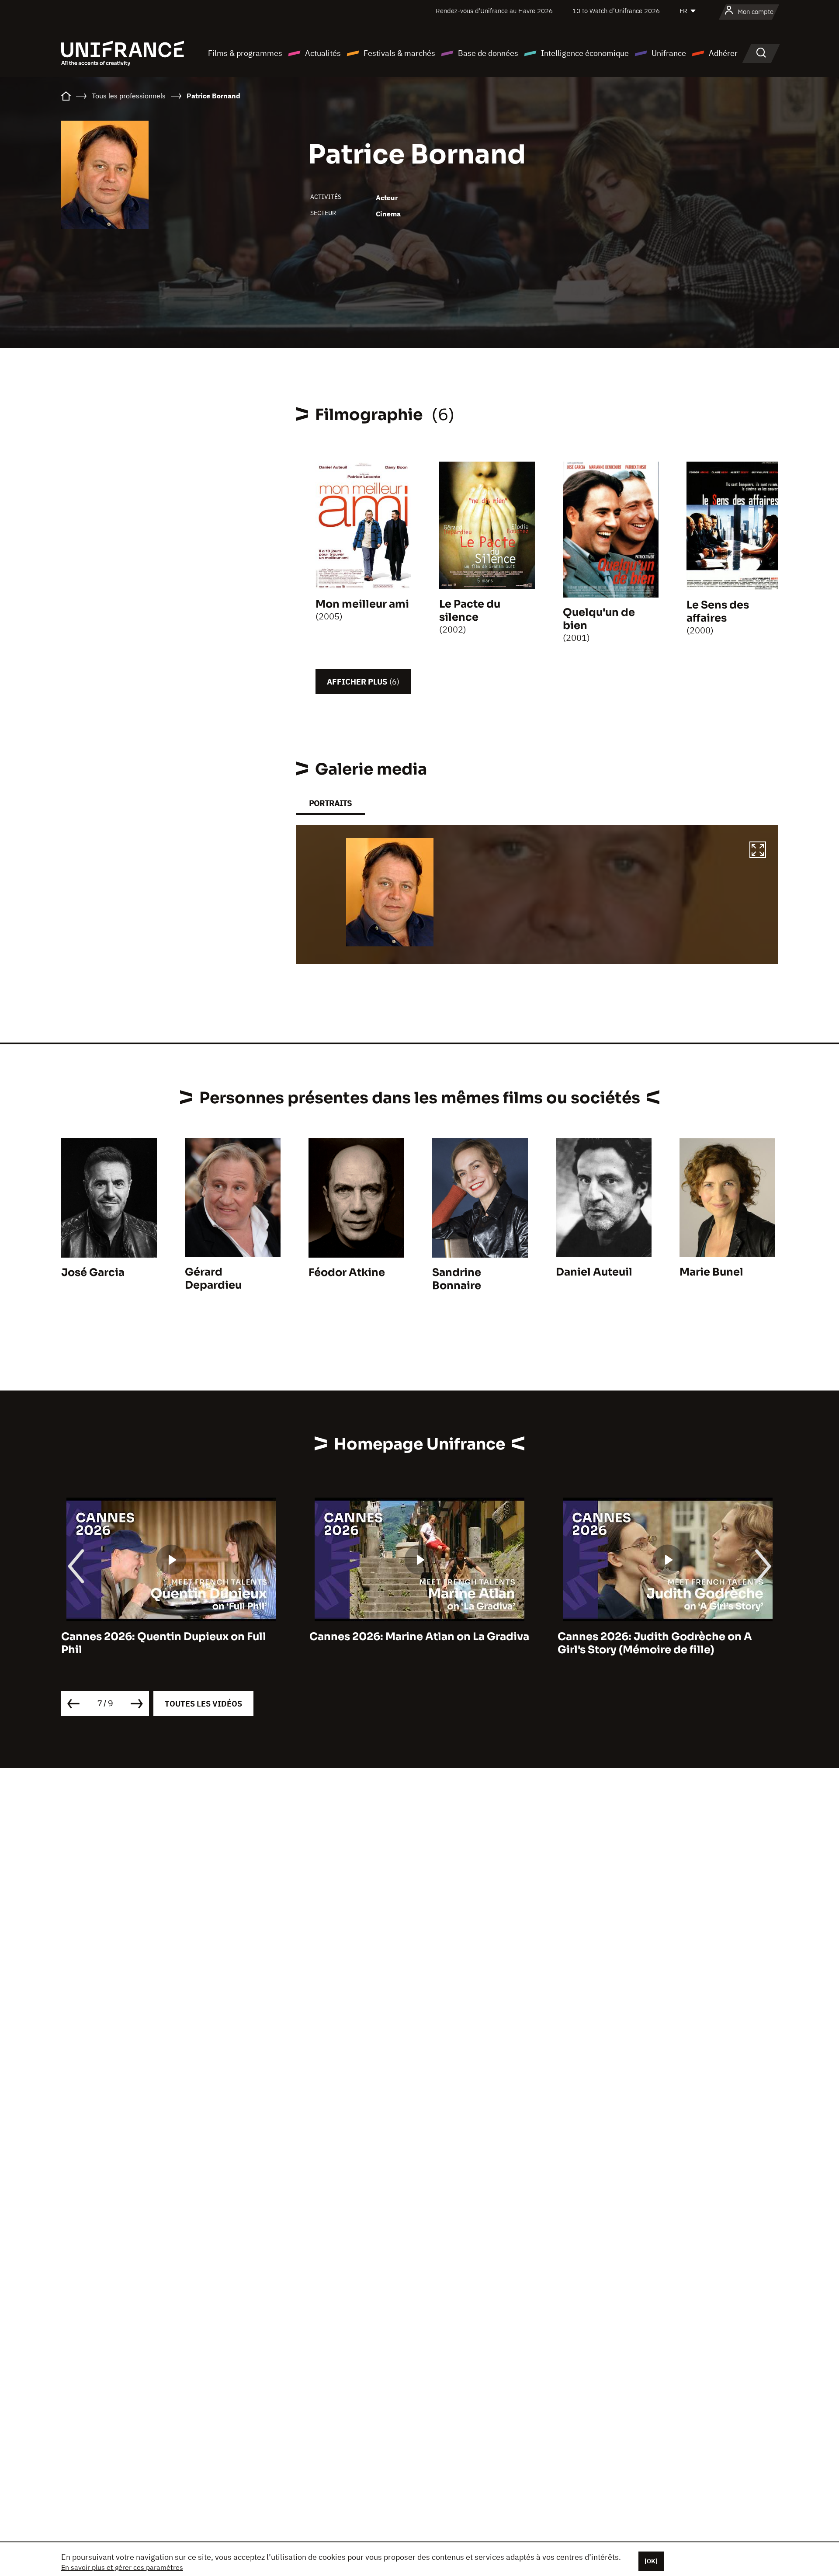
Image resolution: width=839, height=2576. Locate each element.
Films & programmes (245, 53)
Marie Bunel (711, 1272)
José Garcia (93, 1272)
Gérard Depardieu (213, 1279)
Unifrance (669, 53)
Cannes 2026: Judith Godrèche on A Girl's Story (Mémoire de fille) (407, 1643)
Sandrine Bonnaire (457, 1279)
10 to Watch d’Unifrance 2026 (616, 11)
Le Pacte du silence (470, 611)
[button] (758, 851)
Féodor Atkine (347, 1272)
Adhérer (723, 53)
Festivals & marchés (399, 53)
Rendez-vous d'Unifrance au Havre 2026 (494, 11)
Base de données (488, 53)
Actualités (323, 53)
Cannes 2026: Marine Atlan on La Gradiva (171, 1637)
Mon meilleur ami (362, 604)
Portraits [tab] (330, 803)
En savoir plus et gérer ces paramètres (122, 2567)
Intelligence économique (585, 53)
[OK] (651, 2561)
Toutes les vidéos (203, 1704)
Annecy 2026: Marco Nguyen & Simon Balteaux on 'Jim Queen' (659, 1643)
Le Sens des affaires (718, 612)
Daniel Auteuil (594, 1272)
